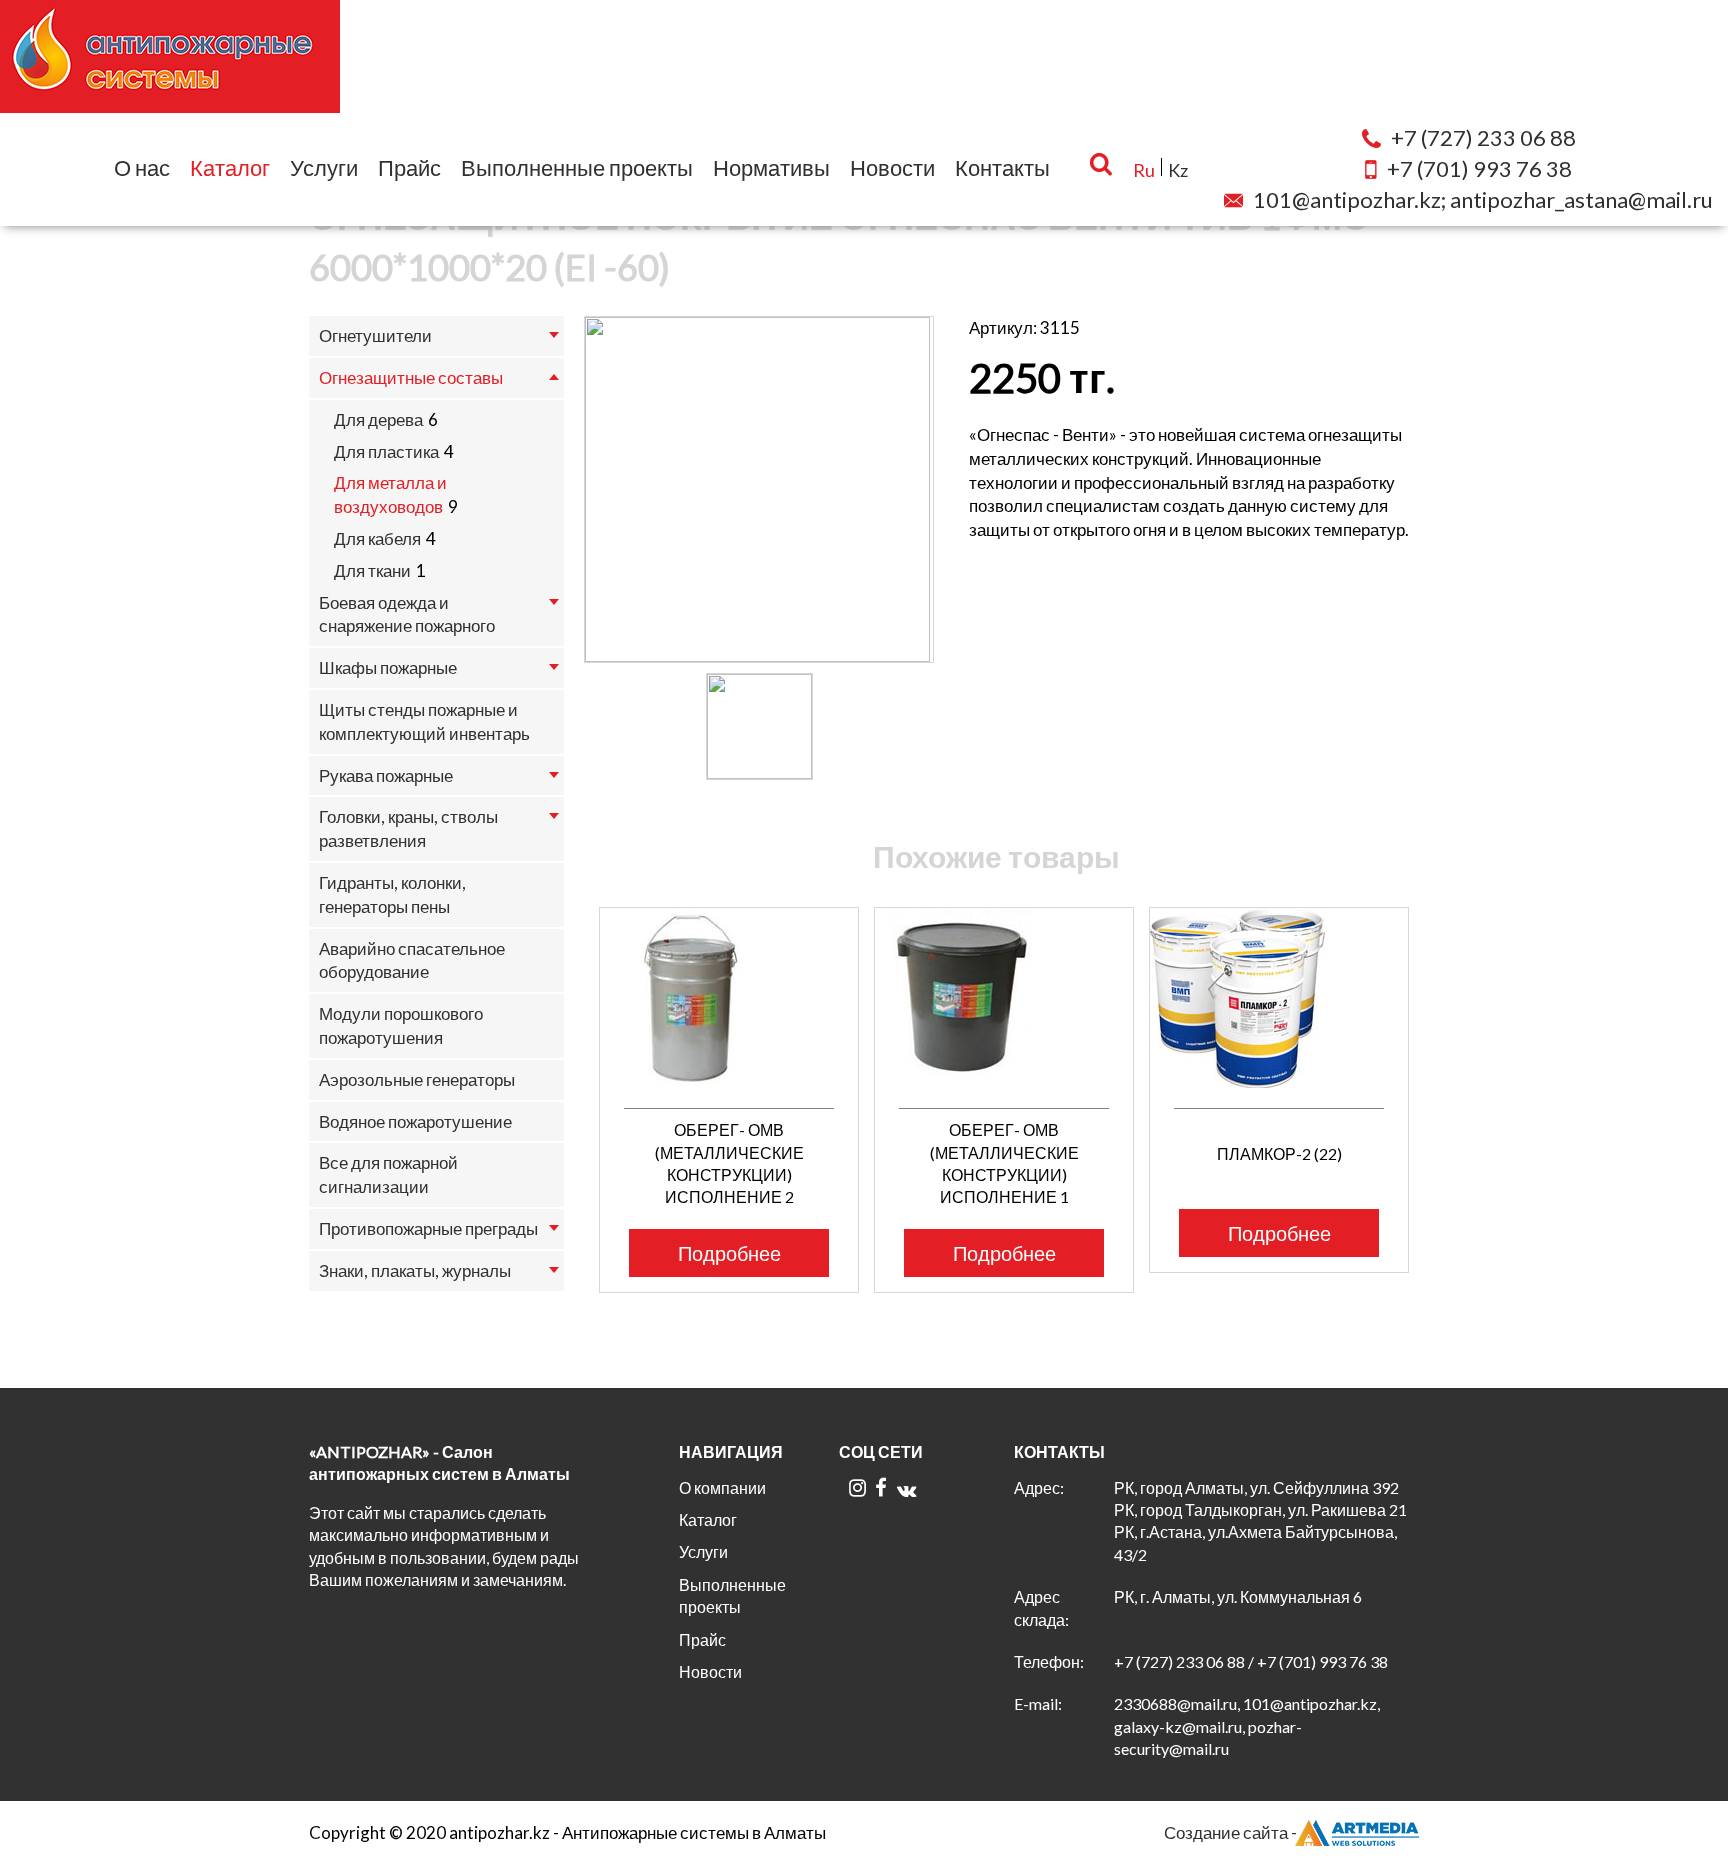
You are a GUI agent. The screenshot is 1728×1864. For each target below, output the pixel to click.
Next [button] (1431, 1057)
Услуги (324, 167)
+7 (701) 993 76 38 (1322, 1661)
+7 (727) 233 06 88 (1179, 1661)
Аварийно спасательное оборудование (412, 960)
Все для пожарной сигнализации (388, 1174)
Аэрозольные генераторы (417, 1079)
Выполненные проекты (577, 167)
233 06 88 (1483, 137)
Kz (1178, 170)
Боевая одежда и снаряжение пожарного (407, 614)
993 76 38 (1479, 168)
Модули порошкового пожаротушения (401, 1025)
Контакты (1002, 167)
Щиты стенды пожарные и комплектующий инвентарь (424, 721)
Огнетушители (375, 335)
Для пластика (386, 451)
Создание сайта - (1230, 1832)
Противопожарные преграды (428, 1228)
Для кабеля (377, 538)
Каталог (230, 167)
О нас (142, 167)
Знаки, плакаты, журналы (415, 1270)
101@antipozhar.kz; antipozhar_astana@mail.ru (1483, 199)
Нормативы (771, 167)
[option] (759, 489)
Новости (892, 167)
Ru (1144, 170)
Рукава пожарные (386, 775)
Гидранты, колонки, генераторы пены (392, 894)
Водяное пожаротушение (415, 1121)
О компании (722, 1487)
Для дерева (378, 419)
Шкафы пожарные (388, 667)
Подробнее (729, 1253)
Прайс (409, 167)
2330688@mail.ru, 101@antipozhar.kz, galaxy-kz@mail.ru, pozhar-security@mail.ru (1247, 1726)
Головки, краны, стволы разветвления (408, 828)
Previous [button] (571, 1057)
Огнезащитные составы (411, 377)
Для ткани (372, 570)
